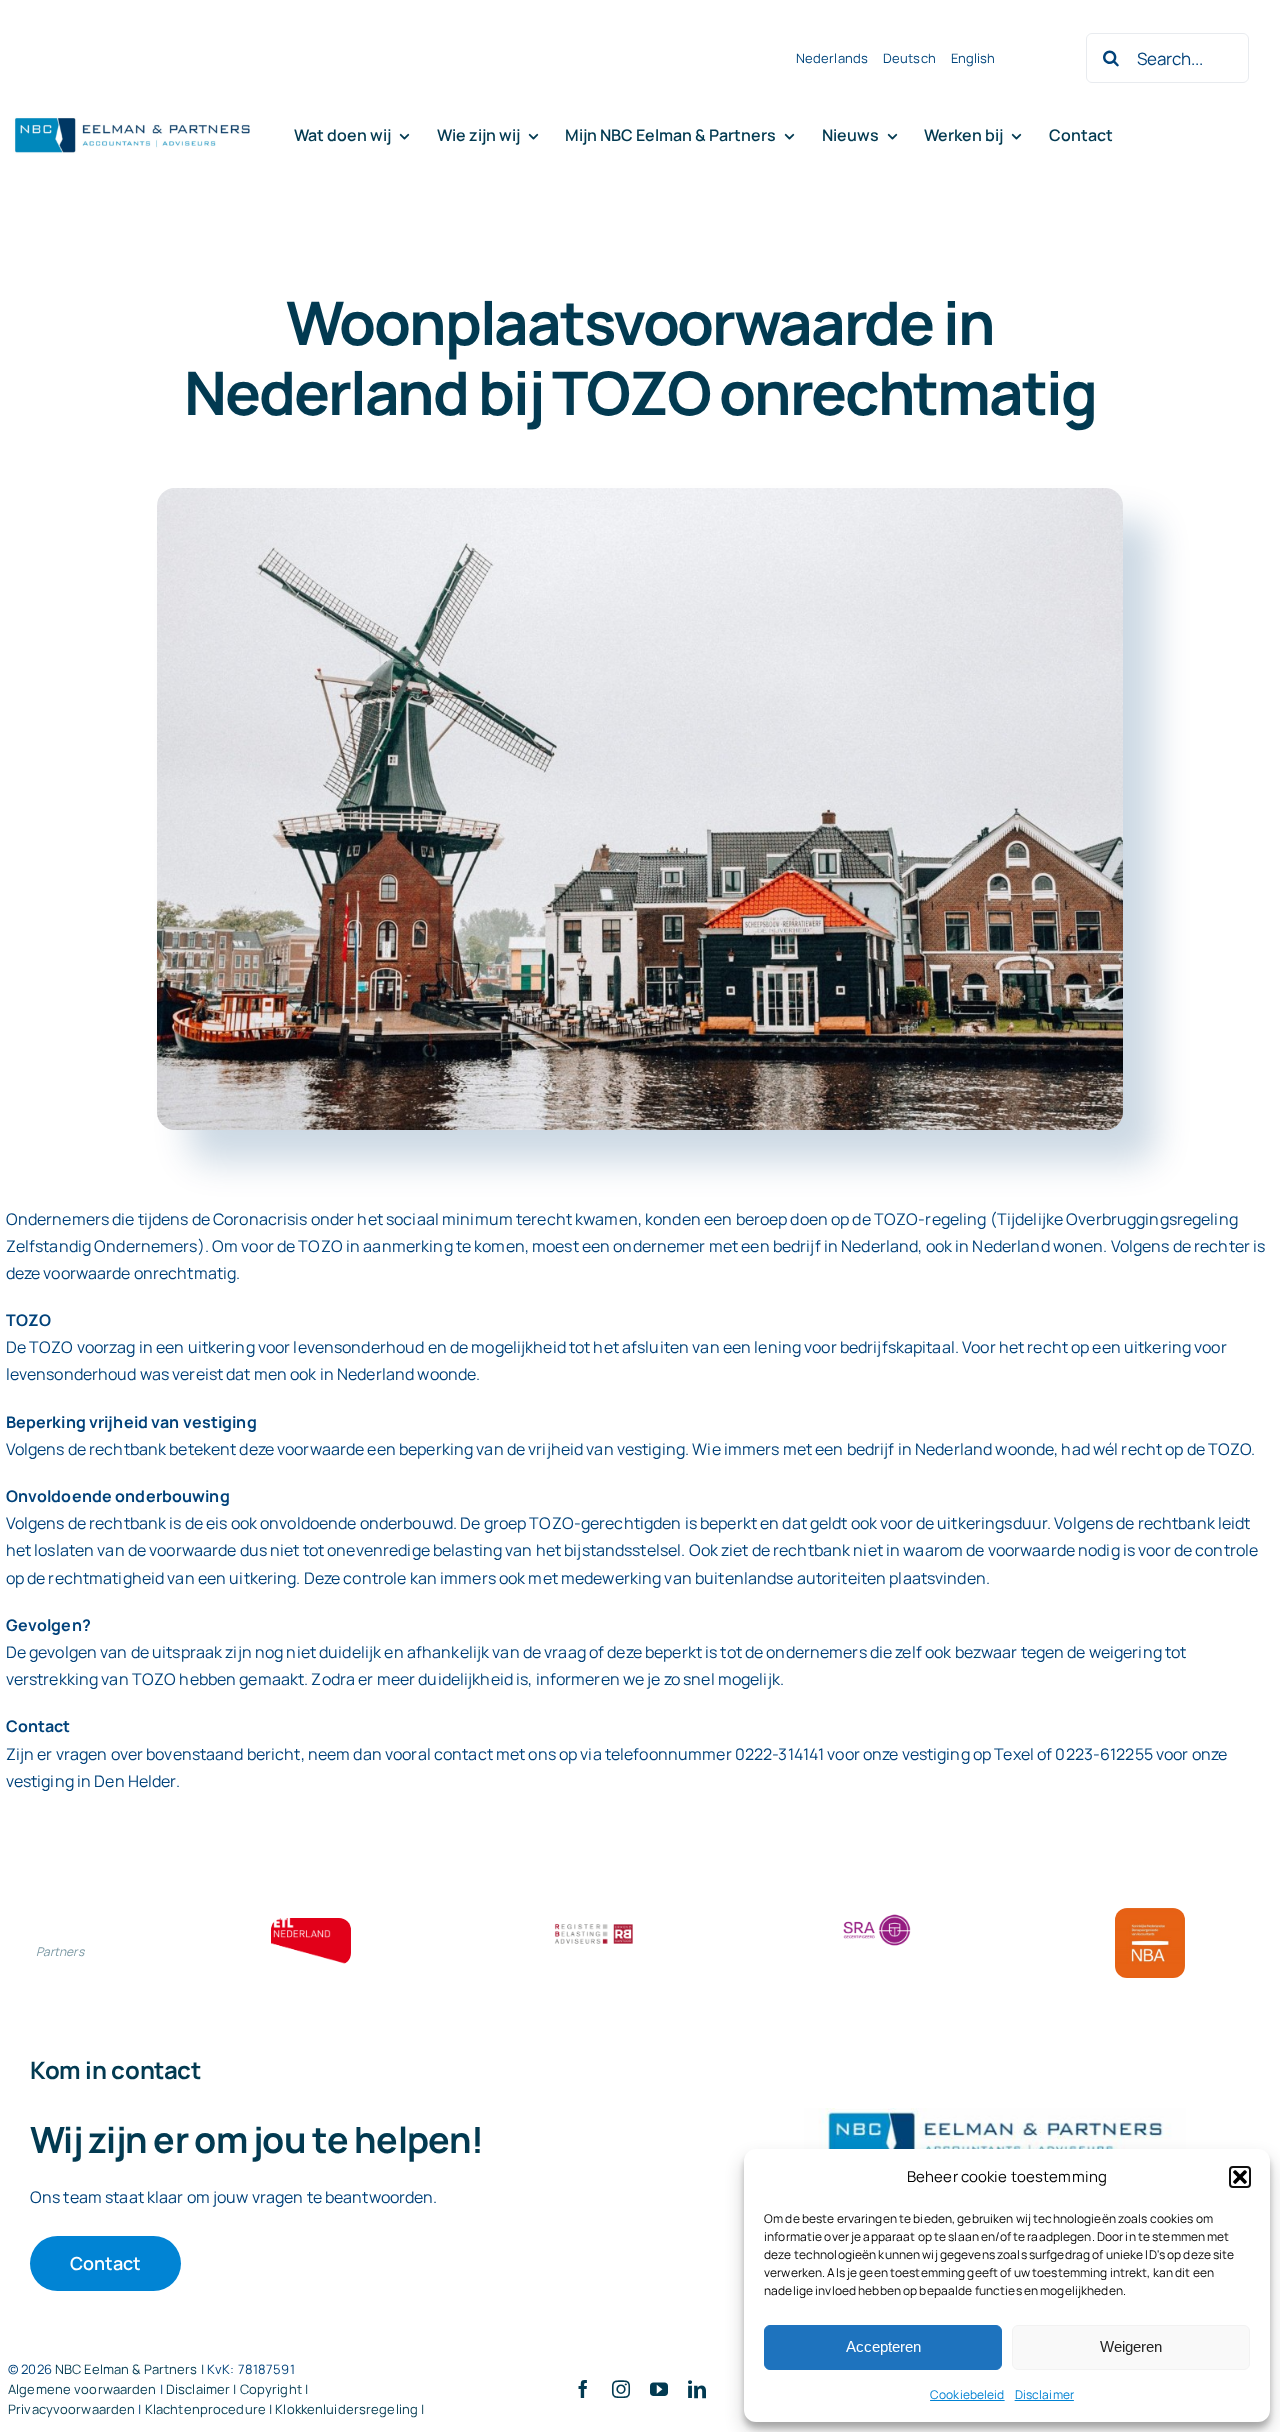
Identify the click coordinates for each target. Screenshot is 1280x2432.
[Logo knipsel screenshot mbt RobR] (133, 119)
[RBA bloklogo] (594, 1926)
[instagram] (621, 2389)
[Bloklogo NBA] (1150, 1916)
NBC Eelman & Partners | (131, 2369)
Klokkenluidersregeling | (349, 2409)
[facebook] (583, 2389)
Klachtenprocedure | (210, 2409)
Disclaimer (1044, 2394)
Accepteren (883, 2346)
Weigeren (1131, 2346)
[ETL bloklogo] (311, 1926)
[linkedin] (697, 2389)
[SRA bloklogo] (877, 1916)
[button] (1240, 2177)
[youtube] (659, 2389)
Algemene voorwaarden (82, 2389)
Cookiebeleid (967, 2394)
